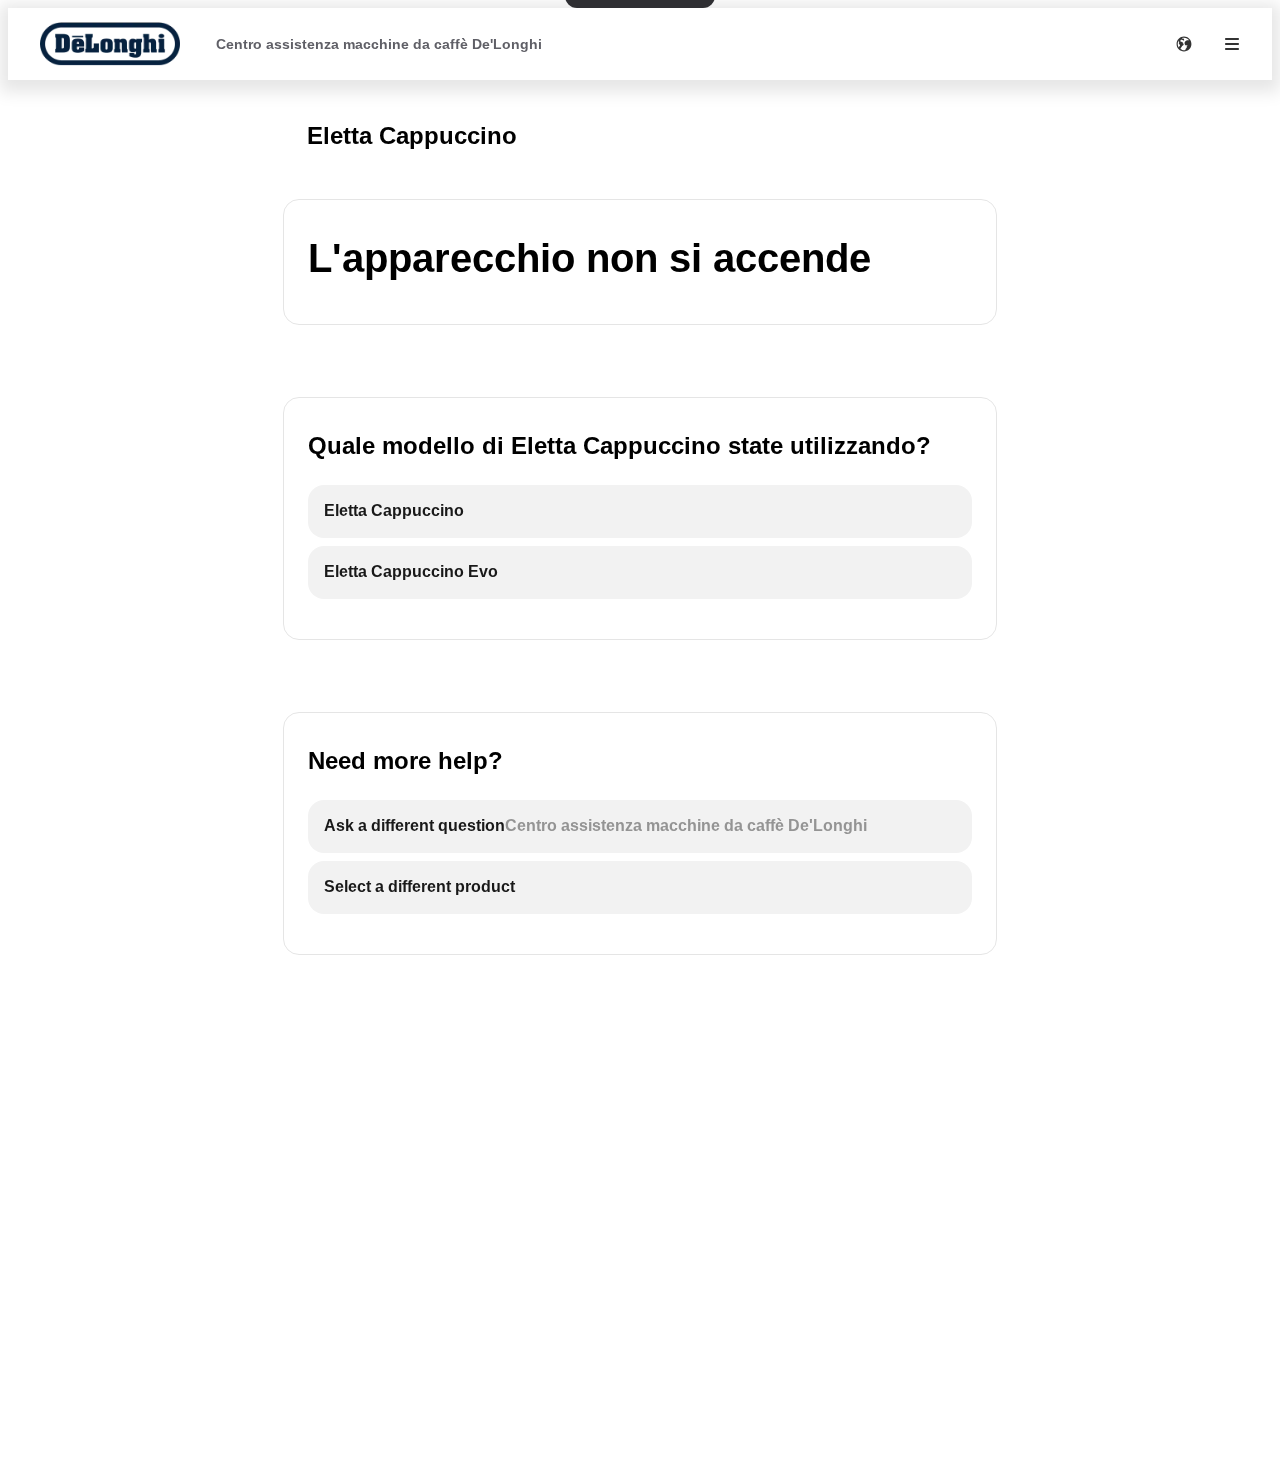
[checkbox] (640, 511)
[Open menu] (1232, 44)
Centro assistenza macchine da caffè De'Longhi (379, 44)
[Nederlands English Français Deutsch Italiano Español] (1184, 44)
